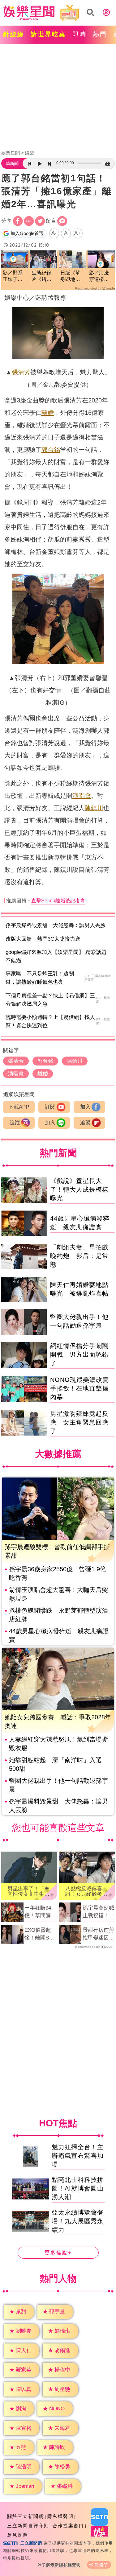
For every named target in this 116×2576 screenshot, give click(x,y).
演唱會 (82, 796)
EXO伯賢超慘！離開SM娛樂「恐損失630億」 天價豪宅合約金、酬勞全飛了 (40, 1935)
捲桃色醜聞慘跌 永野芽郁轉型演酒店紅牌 (58, 1615)
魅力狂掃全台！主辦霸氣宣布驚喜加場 (78, 2156)
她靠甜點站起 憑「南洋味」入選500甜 (55, 1764)
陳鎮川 (94, 808)
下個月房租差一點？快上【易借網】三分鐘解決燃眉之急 (50, 1000)
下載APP (19, 1107)
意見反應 (18, 2535)
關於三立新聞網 (26, 2516)
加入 (85, 1107)
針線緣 (14, 34)
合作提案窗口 (68, 2526)
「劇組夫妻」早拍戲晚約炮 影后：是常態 (79, 1256)
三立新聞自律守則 (28, 2526)
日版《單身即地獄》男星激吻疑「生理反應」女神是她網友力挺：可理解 (70, 276)
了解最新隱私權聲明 (61, 2565)
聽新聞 (12, 163)
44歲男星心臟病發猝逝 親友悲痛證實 (59, 1635)
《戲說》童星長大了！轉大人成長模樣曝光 (79, 1189)
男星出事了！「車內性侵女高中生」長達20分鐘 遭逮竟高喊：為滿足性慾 (29, 1891)
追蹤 (15, 1123)
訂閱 (50, 1107)
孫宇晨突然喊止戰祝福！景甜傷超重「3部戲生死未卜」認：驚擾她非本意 (98, 1912)
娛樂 (29, 153)
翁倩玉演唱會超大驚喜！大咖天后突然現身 (58, 1594)
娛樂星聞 (11, 153)
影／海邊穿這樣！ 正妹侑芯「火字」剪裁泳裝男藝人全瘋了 (101, 276)
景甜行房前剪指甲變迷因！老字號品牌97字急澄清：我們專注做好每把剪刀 (99, 1935)
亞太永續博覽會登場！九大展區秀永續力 (78, 2221)
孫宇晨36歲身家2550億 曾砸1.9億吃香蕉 (58, 1573)
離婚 (48, 413)
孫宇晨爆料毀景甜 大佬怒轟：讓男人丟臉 (56, 925)
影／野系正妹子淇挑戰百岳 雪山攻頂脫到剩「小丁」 (15, 276)
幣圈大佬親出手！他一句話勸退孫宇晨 (58, 1785)
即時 (79, 34)
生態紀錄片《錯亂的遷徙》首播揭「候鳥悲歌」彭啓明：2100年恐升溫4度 (43, 276)
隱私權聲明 (60, 2516)
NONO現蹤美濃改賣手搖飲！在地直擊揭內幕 (79, 1388)
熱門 (100, 34)
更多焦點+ (58, 2253)
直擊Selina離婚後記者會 (58, 901)
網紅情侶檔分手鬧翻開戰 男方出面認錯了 (79, 1354)
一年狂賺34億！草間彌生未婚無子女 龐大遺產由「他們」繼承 (40, 1912)
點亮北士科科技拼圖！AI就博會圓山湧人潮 (78, 2188)
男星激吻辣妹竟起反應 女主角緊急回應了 (79, 1422)
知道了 (102, 2565)
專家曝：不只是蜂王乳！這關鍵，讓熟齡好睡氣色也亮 (40, 978)
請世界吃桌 (48, 34)
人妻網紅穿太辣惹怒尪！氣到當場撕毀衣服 (58, 1744)
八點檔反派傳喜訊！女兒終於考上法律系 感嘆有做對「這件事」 (86, 1891)
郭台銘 (51, 450)
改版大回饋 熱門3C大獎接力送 (43, 939)
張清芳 (21, 372)
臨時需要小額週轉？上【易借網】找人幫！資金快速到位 (50, 1021)
